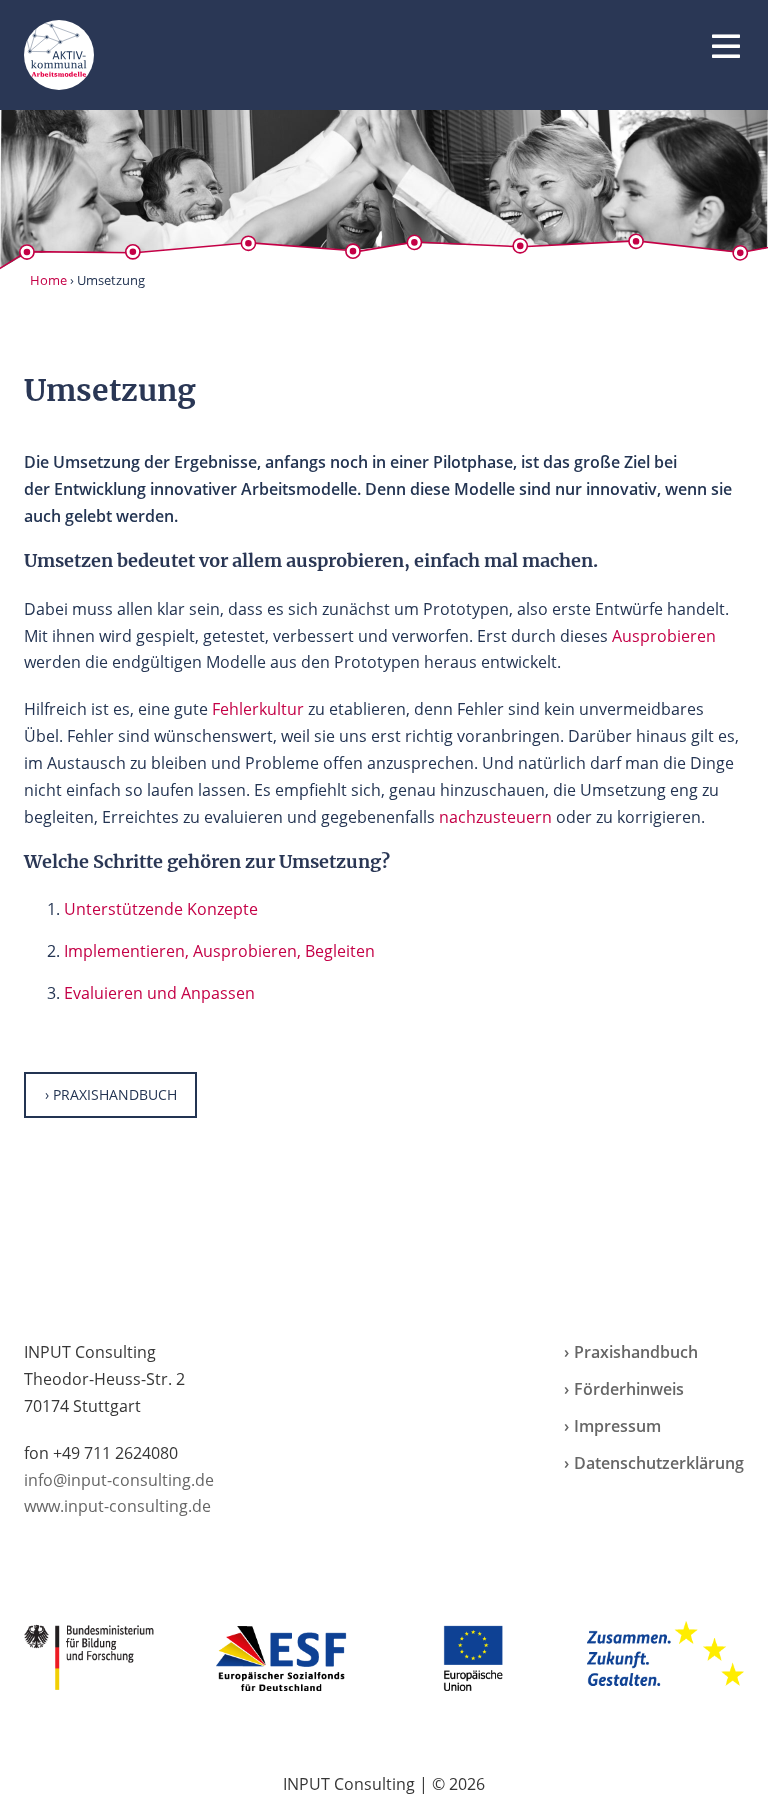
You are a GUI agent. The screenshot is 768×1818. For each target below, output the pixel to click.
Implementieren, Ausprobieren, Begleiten (219, 951)
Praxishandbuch (636, 1352)
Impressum (617, 1426)
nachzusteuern (495, 817)
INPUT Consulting (349, 1784)
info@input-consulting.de (119, 1480)
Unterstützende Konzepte (161, 909)
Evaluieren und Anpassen (159, 993)
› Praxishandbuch (111, 1094)
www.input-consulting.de (117, 1506)
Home (48, 280)
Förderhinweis (629, 1389)
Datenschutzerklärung (659, 1463)
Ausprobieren (664, 636)
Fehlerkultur (258, 709)
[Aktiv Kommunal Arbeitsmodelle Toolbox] (59, 55)
